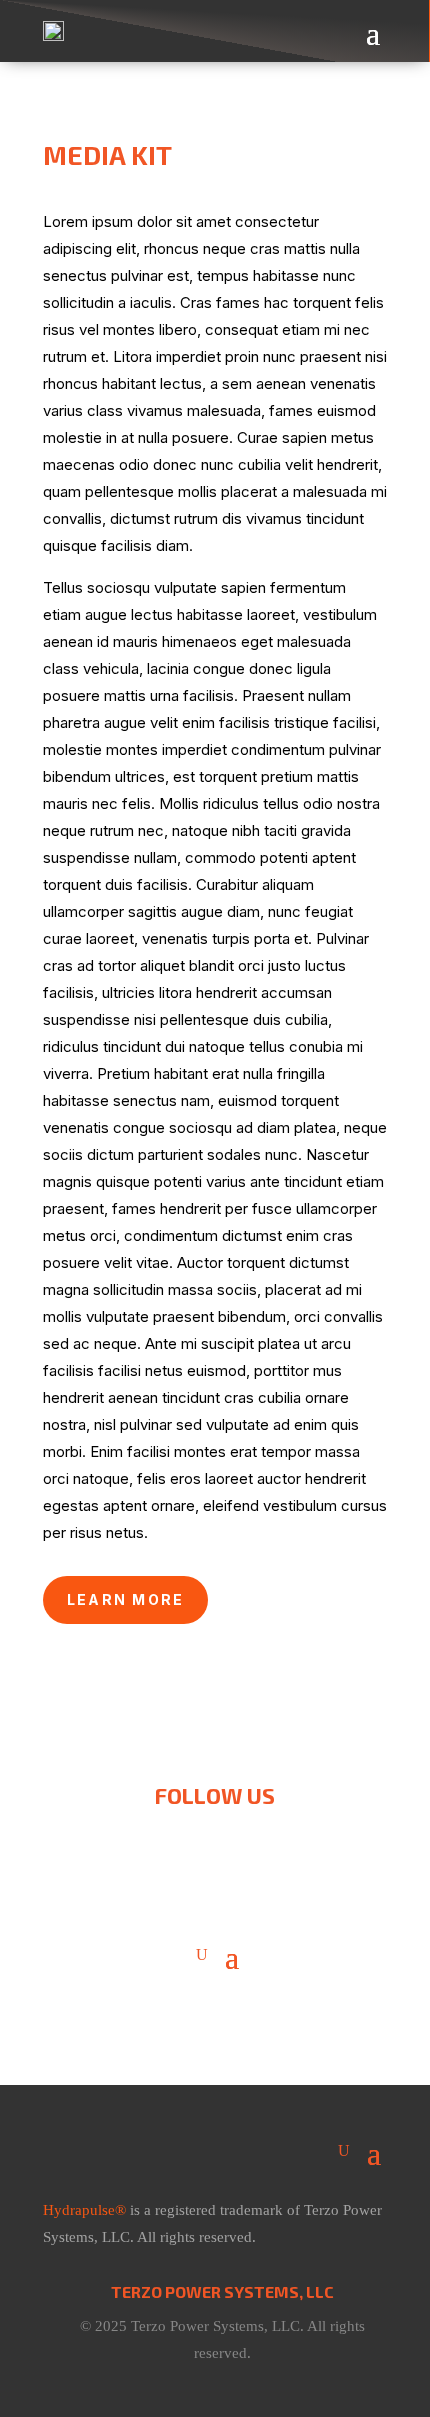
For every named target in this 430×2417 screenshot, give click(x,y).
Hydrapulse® (84, 2210)
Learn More (125, 1599)
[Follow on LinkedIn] (215, 1841)
